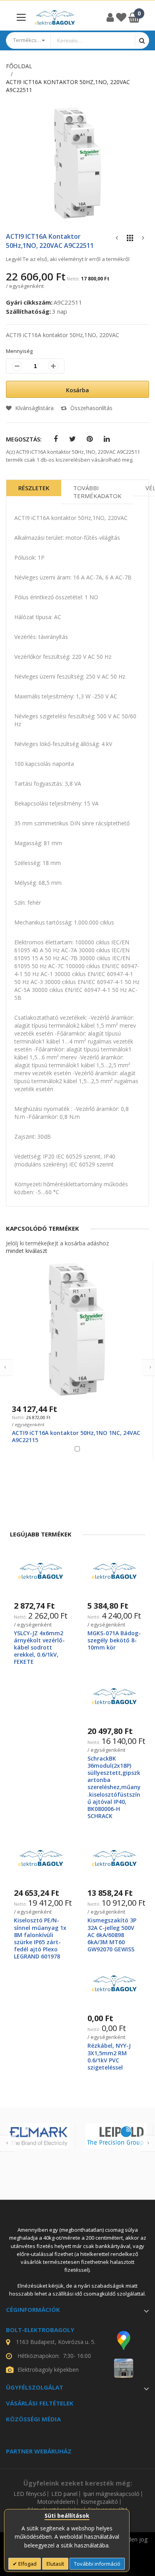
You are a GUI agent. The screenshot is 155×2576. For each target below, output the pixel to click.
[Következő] (143, 240)
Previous (8, 2143)
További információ (97, 2564)
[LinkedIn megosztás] (107, 439)
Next (147, 2143)
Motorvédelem (56, 2502)
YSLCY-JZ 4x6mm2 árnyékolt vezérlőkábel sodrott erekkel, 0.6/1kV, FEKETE (39, 1648)
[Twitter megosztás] (73, 439)
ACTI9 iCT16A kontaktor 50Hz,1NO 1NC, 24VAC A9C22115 (76, 1436)
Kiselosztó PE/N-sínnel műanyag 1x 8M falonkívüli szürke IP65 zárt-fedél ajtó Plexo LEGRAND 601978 (40, 1938)
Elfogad (27, 2564)
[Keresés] (142, 40)
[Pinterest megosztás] (90, 439)
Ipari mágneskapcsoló (111, 2494)
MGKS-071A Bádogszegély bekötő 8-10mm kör (114, 1640)
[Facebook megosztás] (55, 439)
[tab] (34, 492)
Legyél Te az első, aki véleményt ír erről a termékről (68, 259)
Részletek (34, 488)
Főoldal (19, 66)
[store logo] (55, 17)
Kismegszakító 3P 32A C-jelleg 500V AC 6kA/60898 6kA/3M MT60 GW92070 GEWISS (112, 1935)
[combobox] (93, 40)
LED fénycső (30, 2494)
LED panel (64, 2494)
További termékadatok (97, 492)
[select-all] (27, 1251)
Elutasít (55, 2564)
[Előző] (117, 240)
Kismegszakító (99, 2502)
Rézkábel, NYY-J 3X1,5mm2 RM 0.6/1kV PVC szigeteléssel (109, 2056)
